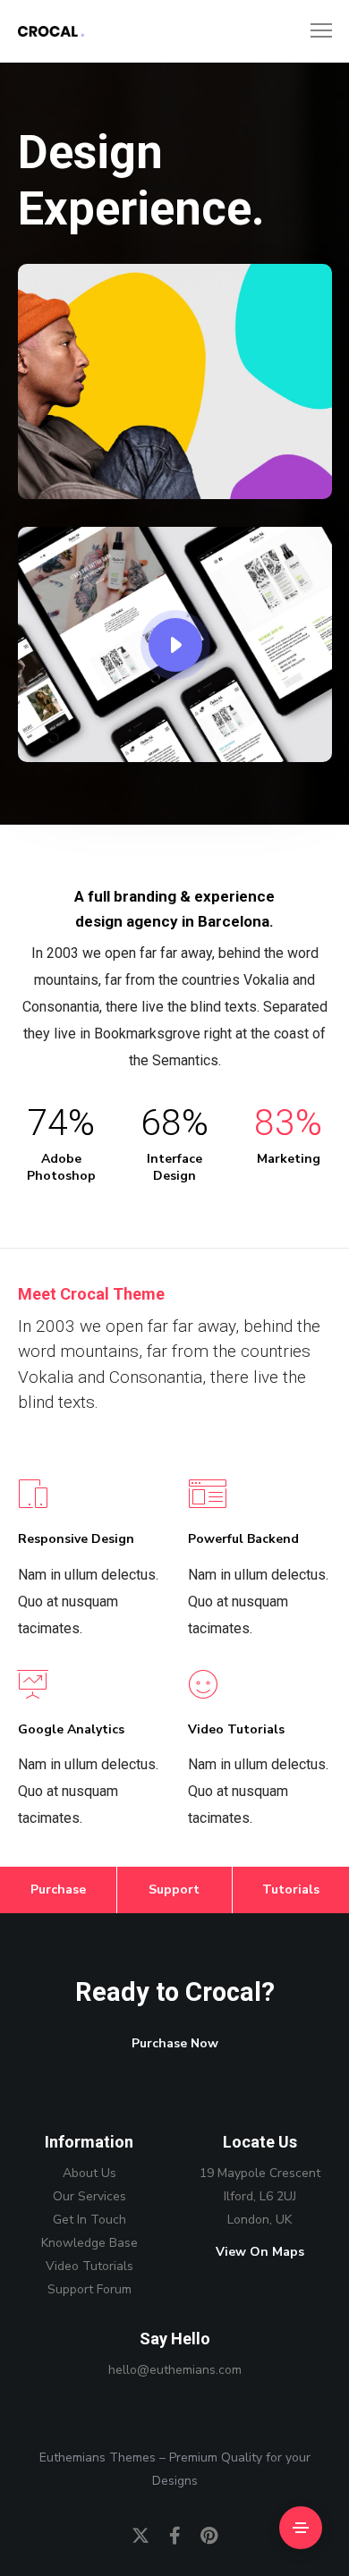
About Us (89, 2173)
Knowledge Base (89, 2243)
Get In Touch (89, 2220)
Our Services (89, 2196)
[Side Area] (301, 2528)
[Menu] (313, 31)
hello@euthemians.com (175, 2370)
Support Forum (89, 2289)
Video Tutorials (89, 2266)
